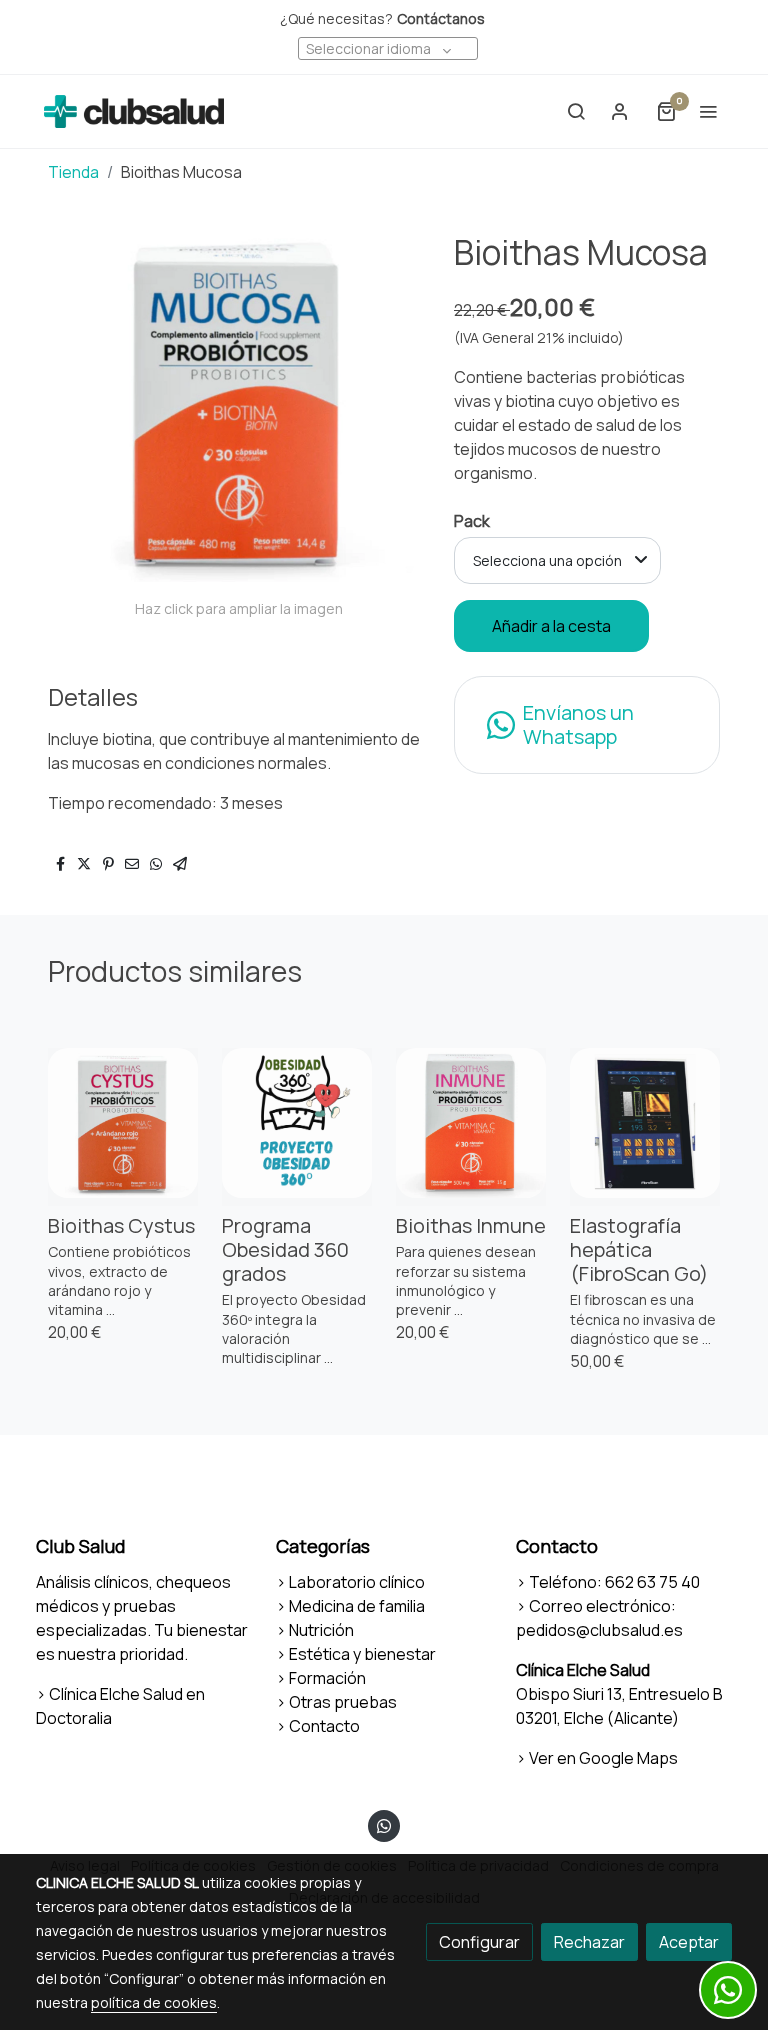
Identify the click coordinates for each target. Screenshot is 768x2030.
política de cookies (154, 2002)
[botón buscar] (576, 111)
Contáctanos (441, 18)
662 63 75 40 (652, 1582)
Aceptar (689, 1942)
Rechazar (589, 1942)
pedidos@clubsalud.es (599, 1630)
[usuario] (620, 111)
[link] (134, 111)
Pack (472, 521)
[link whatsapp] (384, 1825)
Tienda (73, 172)
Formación (327, 1678)
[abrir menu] (708, 111)
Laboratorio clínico (357, 1582)
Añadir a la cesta (551, 626)
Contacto (324, 1726)
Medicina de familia (357, 1606)
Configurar (479, 1942)
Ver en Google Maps (603, 1758)
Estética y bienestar (362, 1654)
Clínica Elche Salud (583, 1670)
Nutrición (321, 1630)
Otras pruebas (343, 1702)
